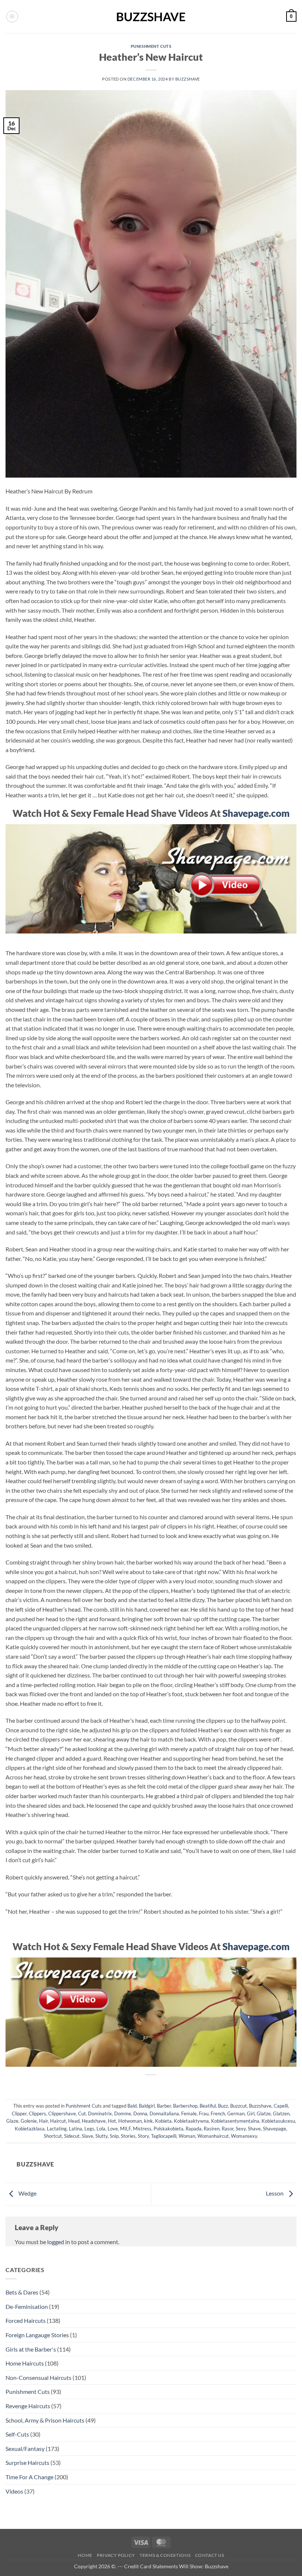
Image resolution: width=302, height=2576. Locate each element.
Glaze (12, 2121)
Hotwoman (130, 2121)
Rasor (228, 2129)
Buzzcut (238, 2106)
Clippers (37, 2113)
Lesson (275, 2193)
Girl (251, 2113)
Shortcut (53, 2136)
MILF (125, 2129)
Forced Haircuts (26, 2320)
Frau (204, 2113)
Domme (123, 2113)
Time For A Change (29, 2477)
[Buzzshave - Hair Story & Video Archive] (151, 17)
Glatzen (281, 2113)
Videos (14, 2491)
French (218, 2113)
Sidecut (72, 2136)
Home (85, 2555)
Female (189, 2113)
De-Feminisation (27, 2306)
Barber (164, 2106)
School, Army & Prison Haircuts (45, 2420)
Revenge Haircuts (28, 2406)
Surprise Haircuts (27, 2462)
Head (74, 2121)
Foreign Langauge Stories (37, 2335)
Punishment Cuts (151, 46)
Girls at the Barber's (31, 2349)
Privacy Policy (116, 2555)
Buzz (223, 2106)
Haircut (58, 2121)
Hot (112, 2121)
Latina (75, 2129)
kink (148, 2121)
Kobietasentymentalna (235, 2121)
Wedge (27, 2193)
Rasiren (212, 2129)
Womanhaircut (213, 2136)
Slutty (101, 2136)
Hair (43, 2121)
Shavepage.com (256, 813)
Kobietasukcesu (278, 2121)
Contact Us (210, 2555)
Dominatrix (100, 2113)
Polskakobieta (168, 2129)
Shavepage (275, 2129)
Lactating (57, 2129)
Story (143, 2136)
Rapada (194, 2129)
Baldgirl (147, 2106)
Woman (187, 2136)
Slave (87, 2136)
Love (113, 2129)
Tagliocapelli (164, 2136)
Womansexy (244, 2136)
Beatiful (208, 2106)
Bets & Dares (22, 2292)
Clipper (19, 2113)
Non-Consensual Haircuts (38, 2377)
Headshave (94, 2121)
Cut (82, 2113)
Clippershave (62, 2113)
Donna (140, 2113)
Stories (128, 2136)
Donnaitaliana (164, 2113)
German (236, 2113)
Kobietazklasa (30, 2129)
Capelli (281, 2106)
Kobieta (163, 2121)
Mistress (142, 2129)
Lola (101, 2129)
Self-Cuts (17, 2434)
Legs (89, 2129)
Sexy (241, 2129)
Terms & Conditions (165, 2555)
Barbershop (185, 2106)
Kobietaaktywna (191, 2121)
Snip (114, 2136)
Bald (132, 2106)
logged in (59, 2242)
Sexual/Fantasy (25, 2449)
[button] (12, 17)
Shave (254, 2129)
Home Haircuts (25, 2363)
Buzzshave (188, 79)
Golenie (29, 2121)
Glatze (264, 2113)
